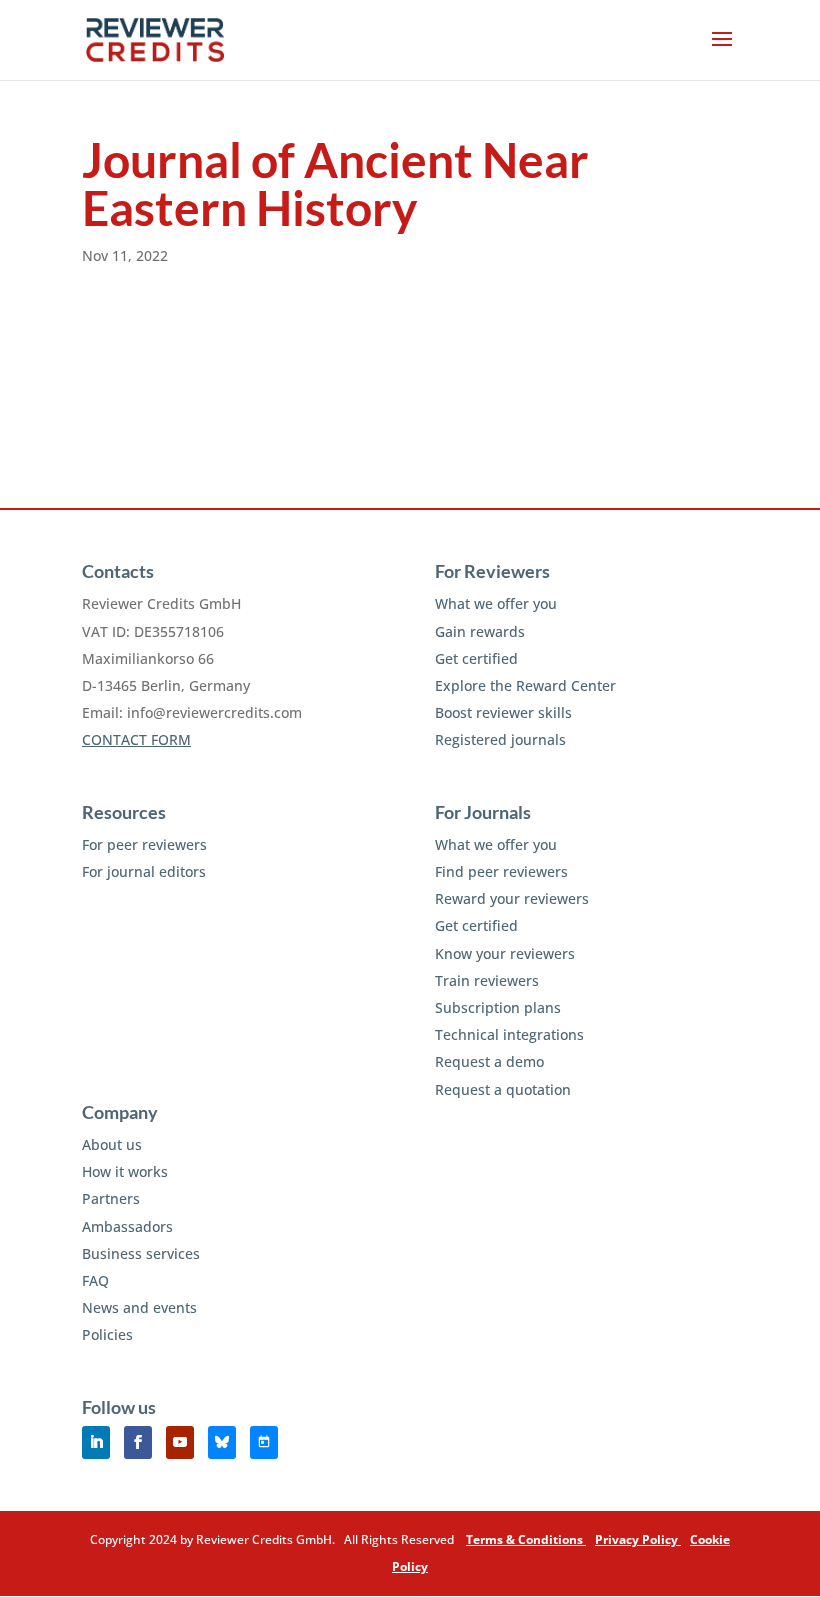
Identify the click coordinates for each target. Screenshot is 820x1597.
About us (112, 1144)
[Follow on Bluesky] (222, 1442)
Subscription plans (498, 1007)
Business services (141, 1253)
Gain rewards (480, 631)
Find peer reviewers (501, 871)
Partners (111, 1198)
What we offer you (496, 603)
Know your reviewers (505, 953)
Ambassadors (127, 1226)
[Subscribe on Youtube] (180, 1442)
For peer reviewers (144, 844)
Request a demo (489, 1061)
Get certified (476, 658)
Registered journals (500, 739)
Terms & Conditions (526, 1539)
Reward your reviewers (512, 898)
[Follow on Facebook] (138, 1442)
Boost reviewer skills (503, 712)
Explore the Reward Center (525, 685)
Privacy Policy (638, 1539)
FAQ (95, 1280)
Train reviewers (487, 980)
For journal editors (144, 871)
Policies (107, 1334)
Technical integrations (509, 1034)
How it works (125, 1171)
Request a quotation (503, 1089)
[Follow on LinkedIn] (96, 1442)
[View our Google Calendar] (264, 1442)
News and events (139, 1307)
